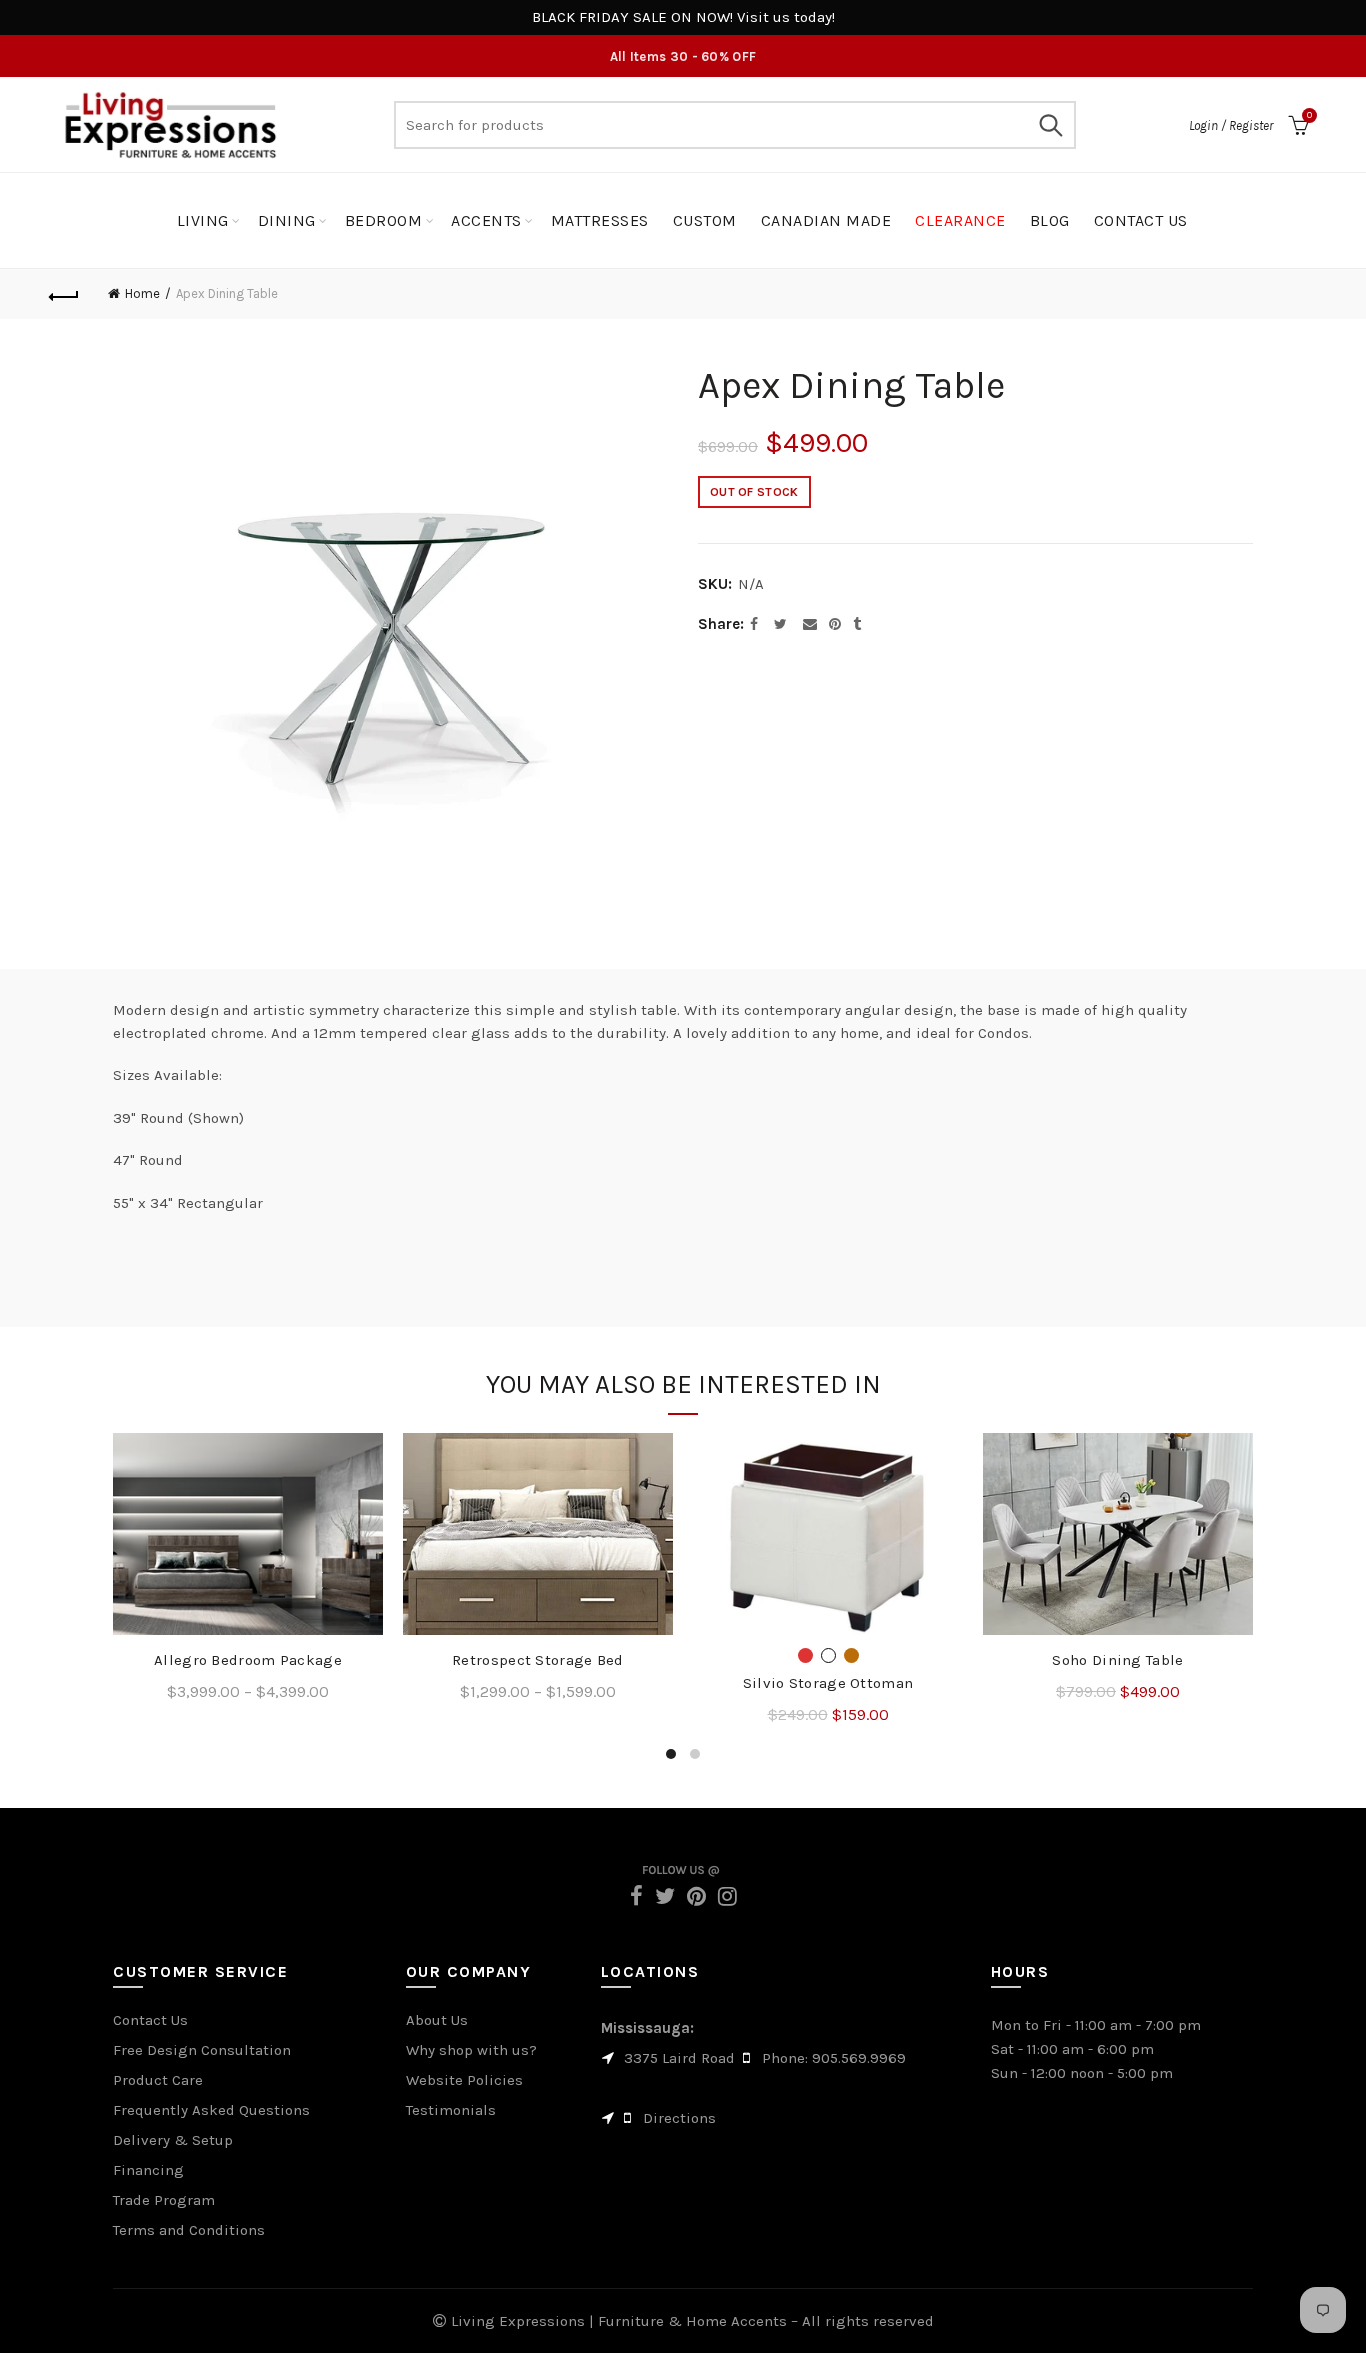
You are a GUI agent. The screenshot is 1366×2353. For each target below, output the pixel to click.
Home (142, 293)
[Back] (64, 294)
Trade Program (164, 2200)
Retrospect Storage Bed (538, 1660)
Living (203, 220)
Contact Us (150, 2020)
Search (1051, 125)
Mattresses (600, 220)
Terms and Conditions (189, 2230)
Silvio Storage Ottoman (828, 1683)
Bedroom (384, 220)
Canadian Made (826, 220)
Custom (705, 220)
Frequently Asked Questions (211, 2110)
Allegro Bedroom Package (248, 1660)
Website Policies (464, 2080)
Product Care (158, 2080)
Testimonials (451, 2110)
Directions (679, 2118)
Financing (148, 2170)
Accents (486, 220)
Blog (1050, 220)
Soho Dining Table (1117, 1660)
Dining (287, 220)
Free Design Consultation (202, 2050)
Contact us (1141, 220)
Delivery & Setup (173, 2140)
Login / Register (1231, 125)
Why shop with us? (471, 2050)
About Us (437, 2020)
